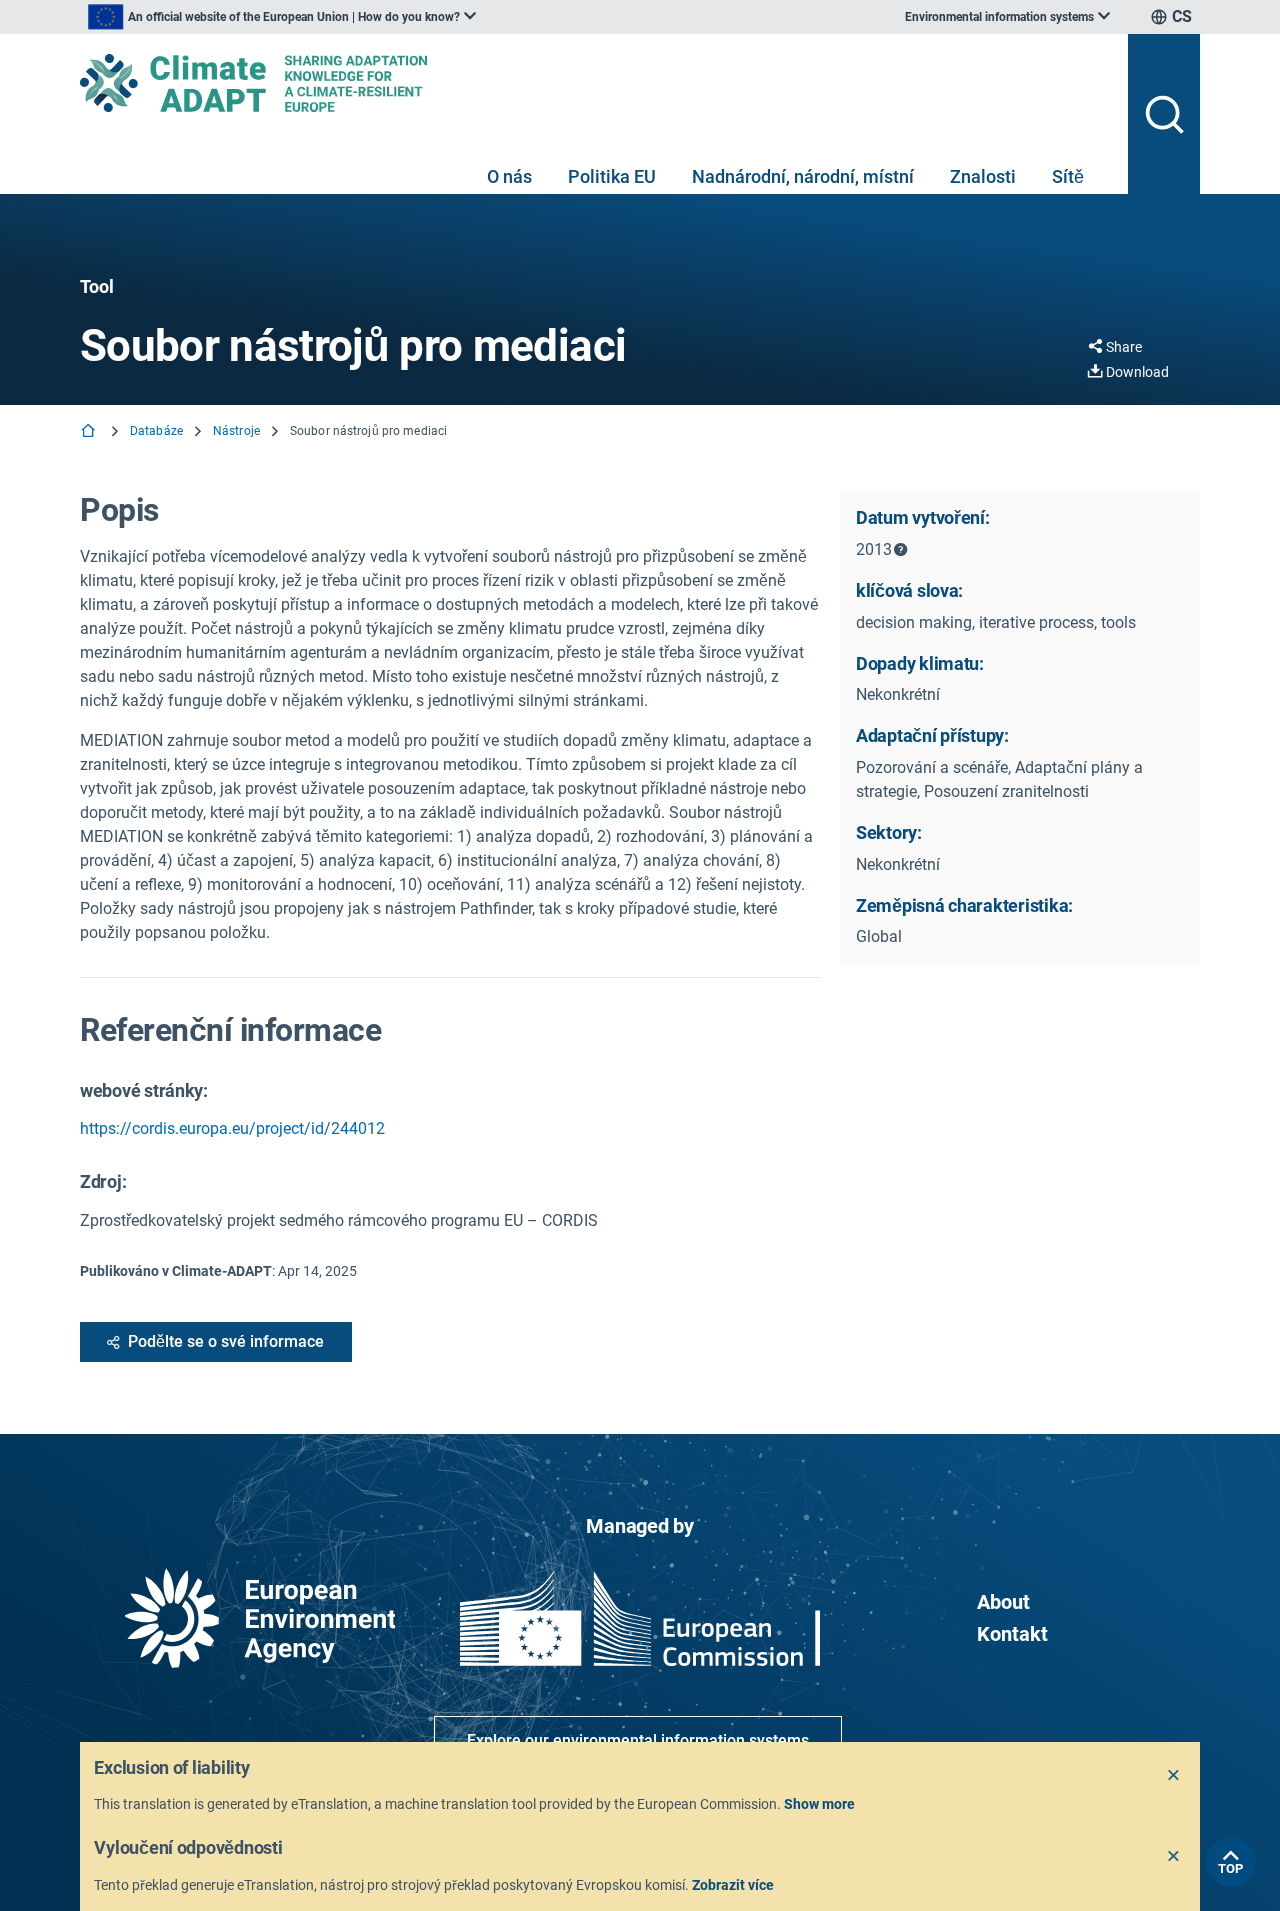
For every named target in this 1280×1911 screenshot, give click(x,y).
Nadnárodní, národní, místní (803, 176)
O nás (509, 176)
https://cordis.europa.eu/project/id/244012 (232, 1128)
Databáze (156, 431)
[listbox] (282, 17)
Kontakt (1012, 1634)
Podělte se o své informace (226, 1341)
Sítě (1068, 176)
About (1003, 1602)
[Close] (1174, 1776)
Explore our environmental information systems (638, 1740)
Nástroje (236, 431)
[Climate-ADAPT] (596, 83)
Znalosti (983, 176)
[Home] (90, 432)
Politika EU (612, 176)
